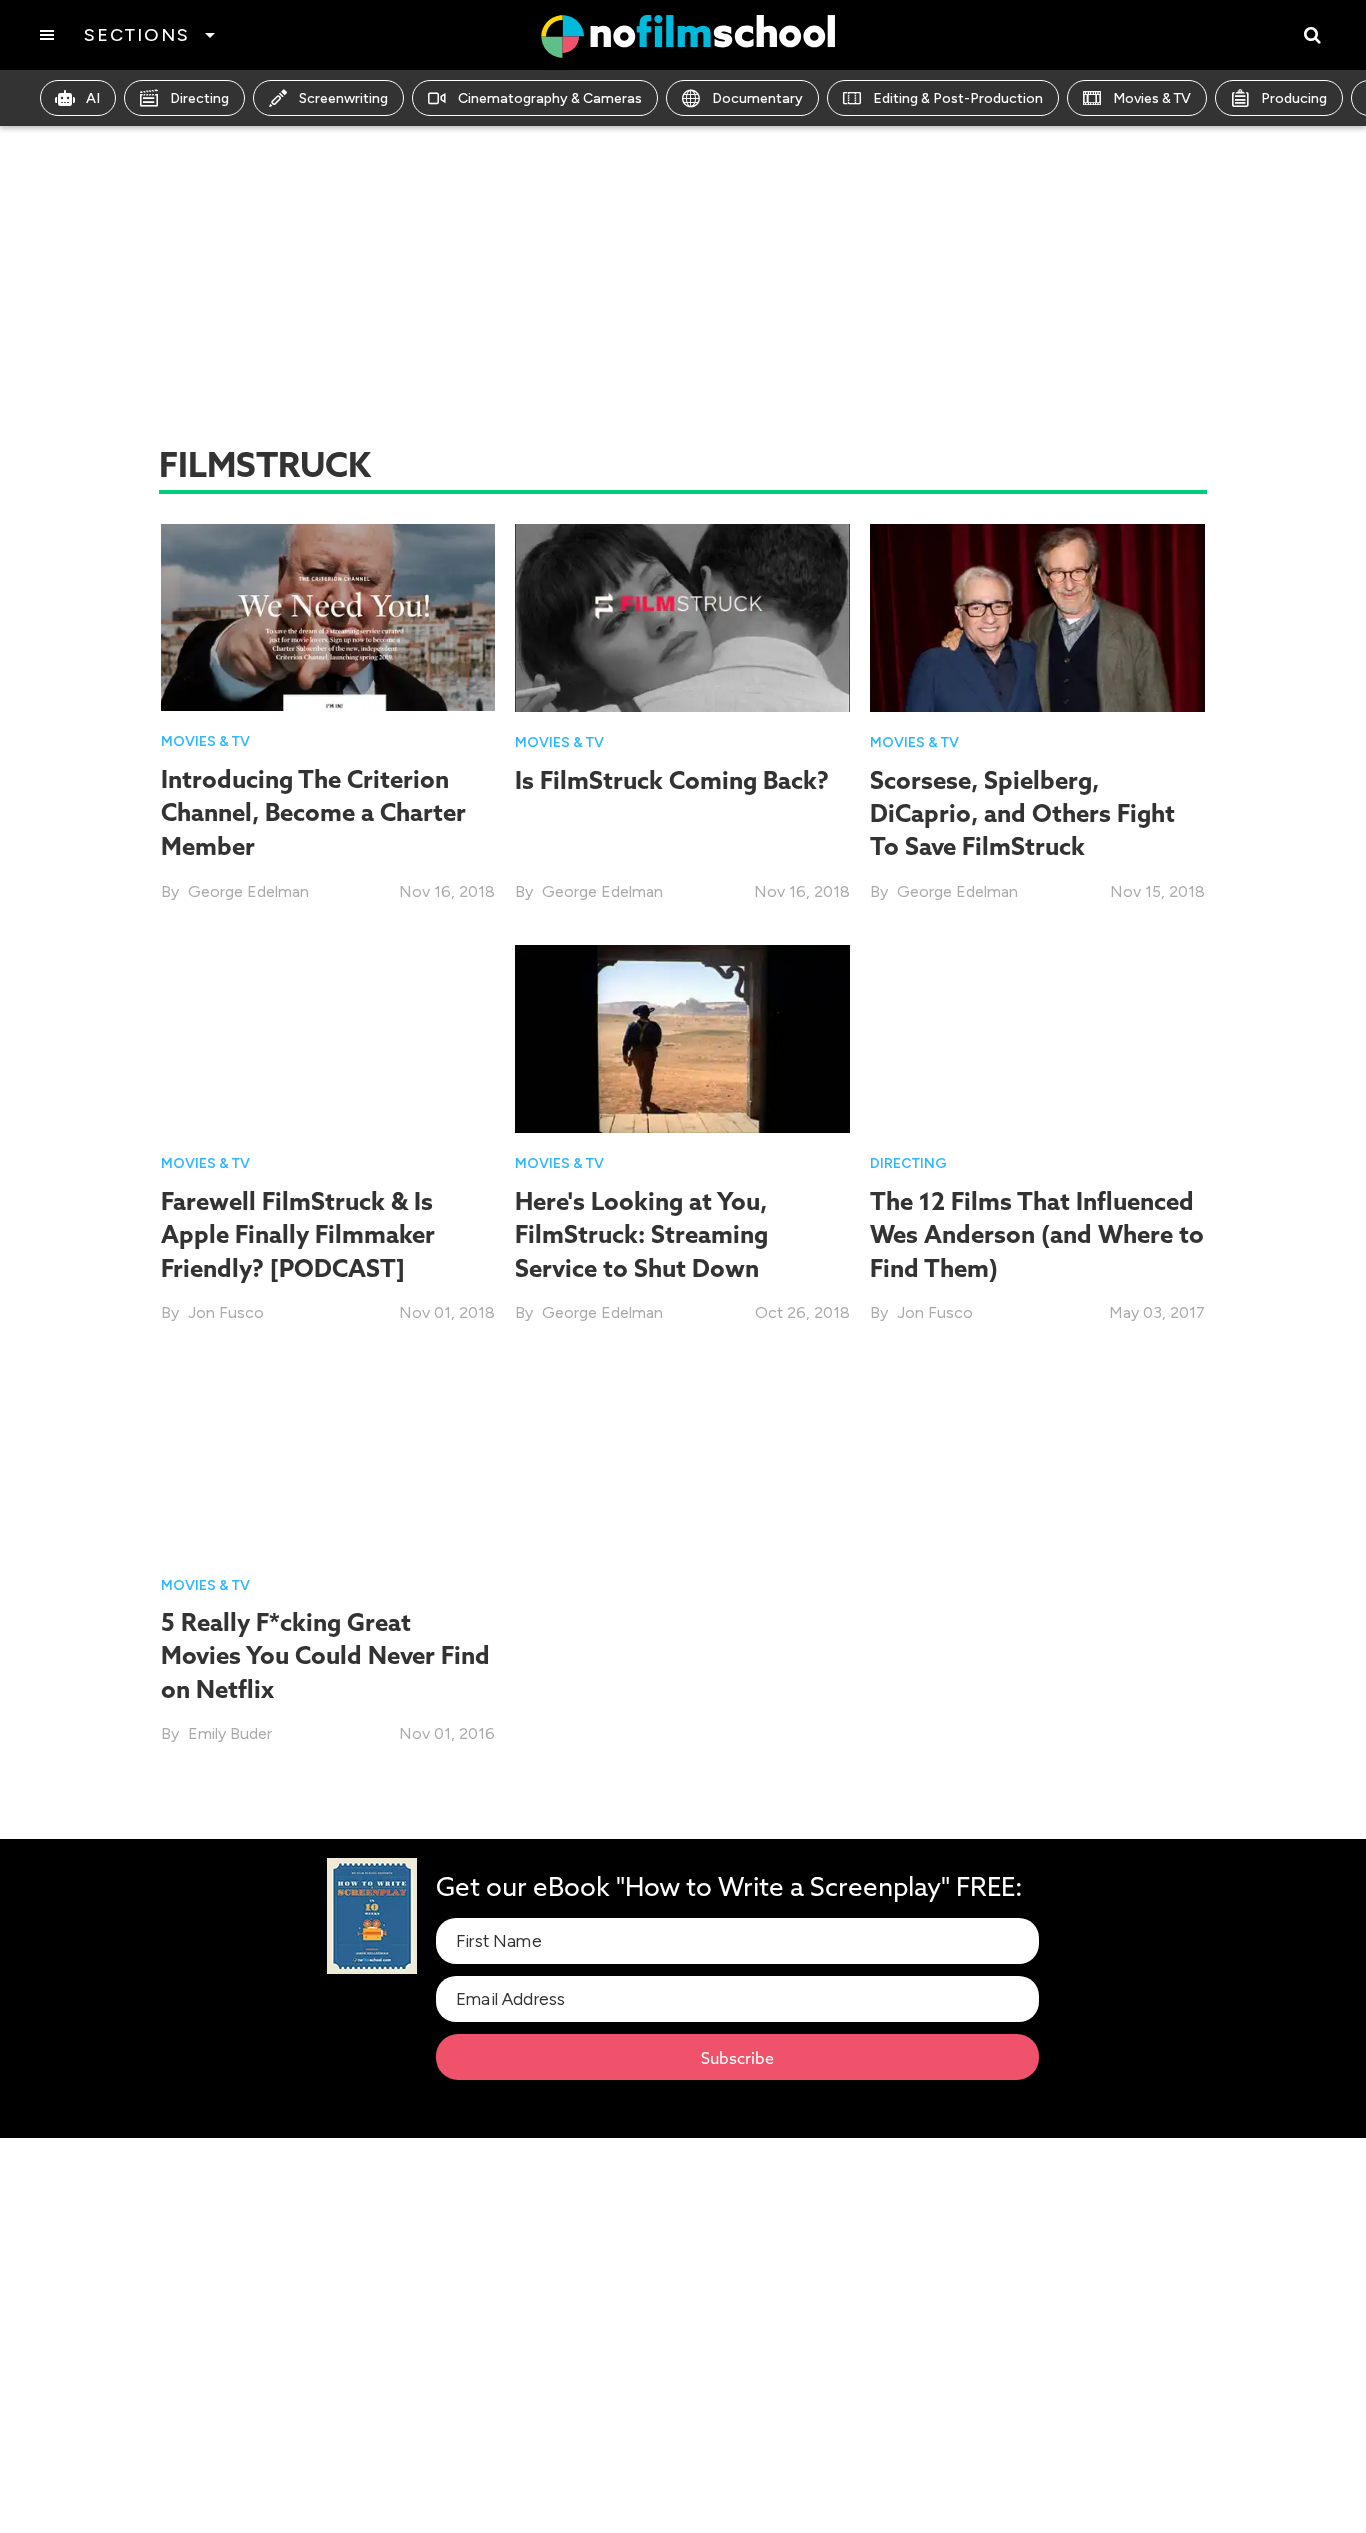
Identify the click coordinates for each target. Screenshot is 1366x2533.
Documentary (757, 98)
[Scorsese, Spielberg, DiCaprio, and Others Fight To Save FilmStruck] (1037, 616)
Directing (199, 98)
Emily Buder (230, 1733)
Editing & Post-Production (958, 98)
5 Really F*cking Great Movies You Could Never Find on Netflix (325, 1655)
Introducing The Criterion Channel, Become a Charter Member (313, 812)
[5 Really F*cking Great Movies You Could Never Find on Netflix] (328, 1458)
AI (93, 98)
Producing (1294, 98)
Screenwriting (343, 98)
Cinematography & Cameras (550, 98)
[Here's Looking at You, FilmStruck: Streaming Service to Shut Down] (682, 1037)
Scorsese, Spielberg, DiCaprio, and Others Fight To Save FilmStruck (1022, 813)
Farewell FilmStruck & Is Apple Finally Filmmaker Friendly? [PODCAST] (298, 1234)
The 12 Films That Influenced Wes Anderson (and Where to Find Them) (1037, 1234)
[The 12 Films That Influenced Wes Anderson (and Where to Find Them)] (1037, 1037)
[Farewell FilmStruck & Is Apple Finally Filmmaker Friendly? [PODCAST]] (328, 1037)
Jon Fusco (226, 1312)
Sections (136, 35)
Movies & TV (1152, 98)
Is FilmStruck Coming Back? (672, 780)
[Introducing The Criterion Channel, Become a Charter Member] (328, 616)
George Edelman (248, 891)
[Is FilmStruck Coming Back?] (682, 616)
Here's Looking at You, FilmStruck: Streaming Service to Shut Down (641, 1234)
